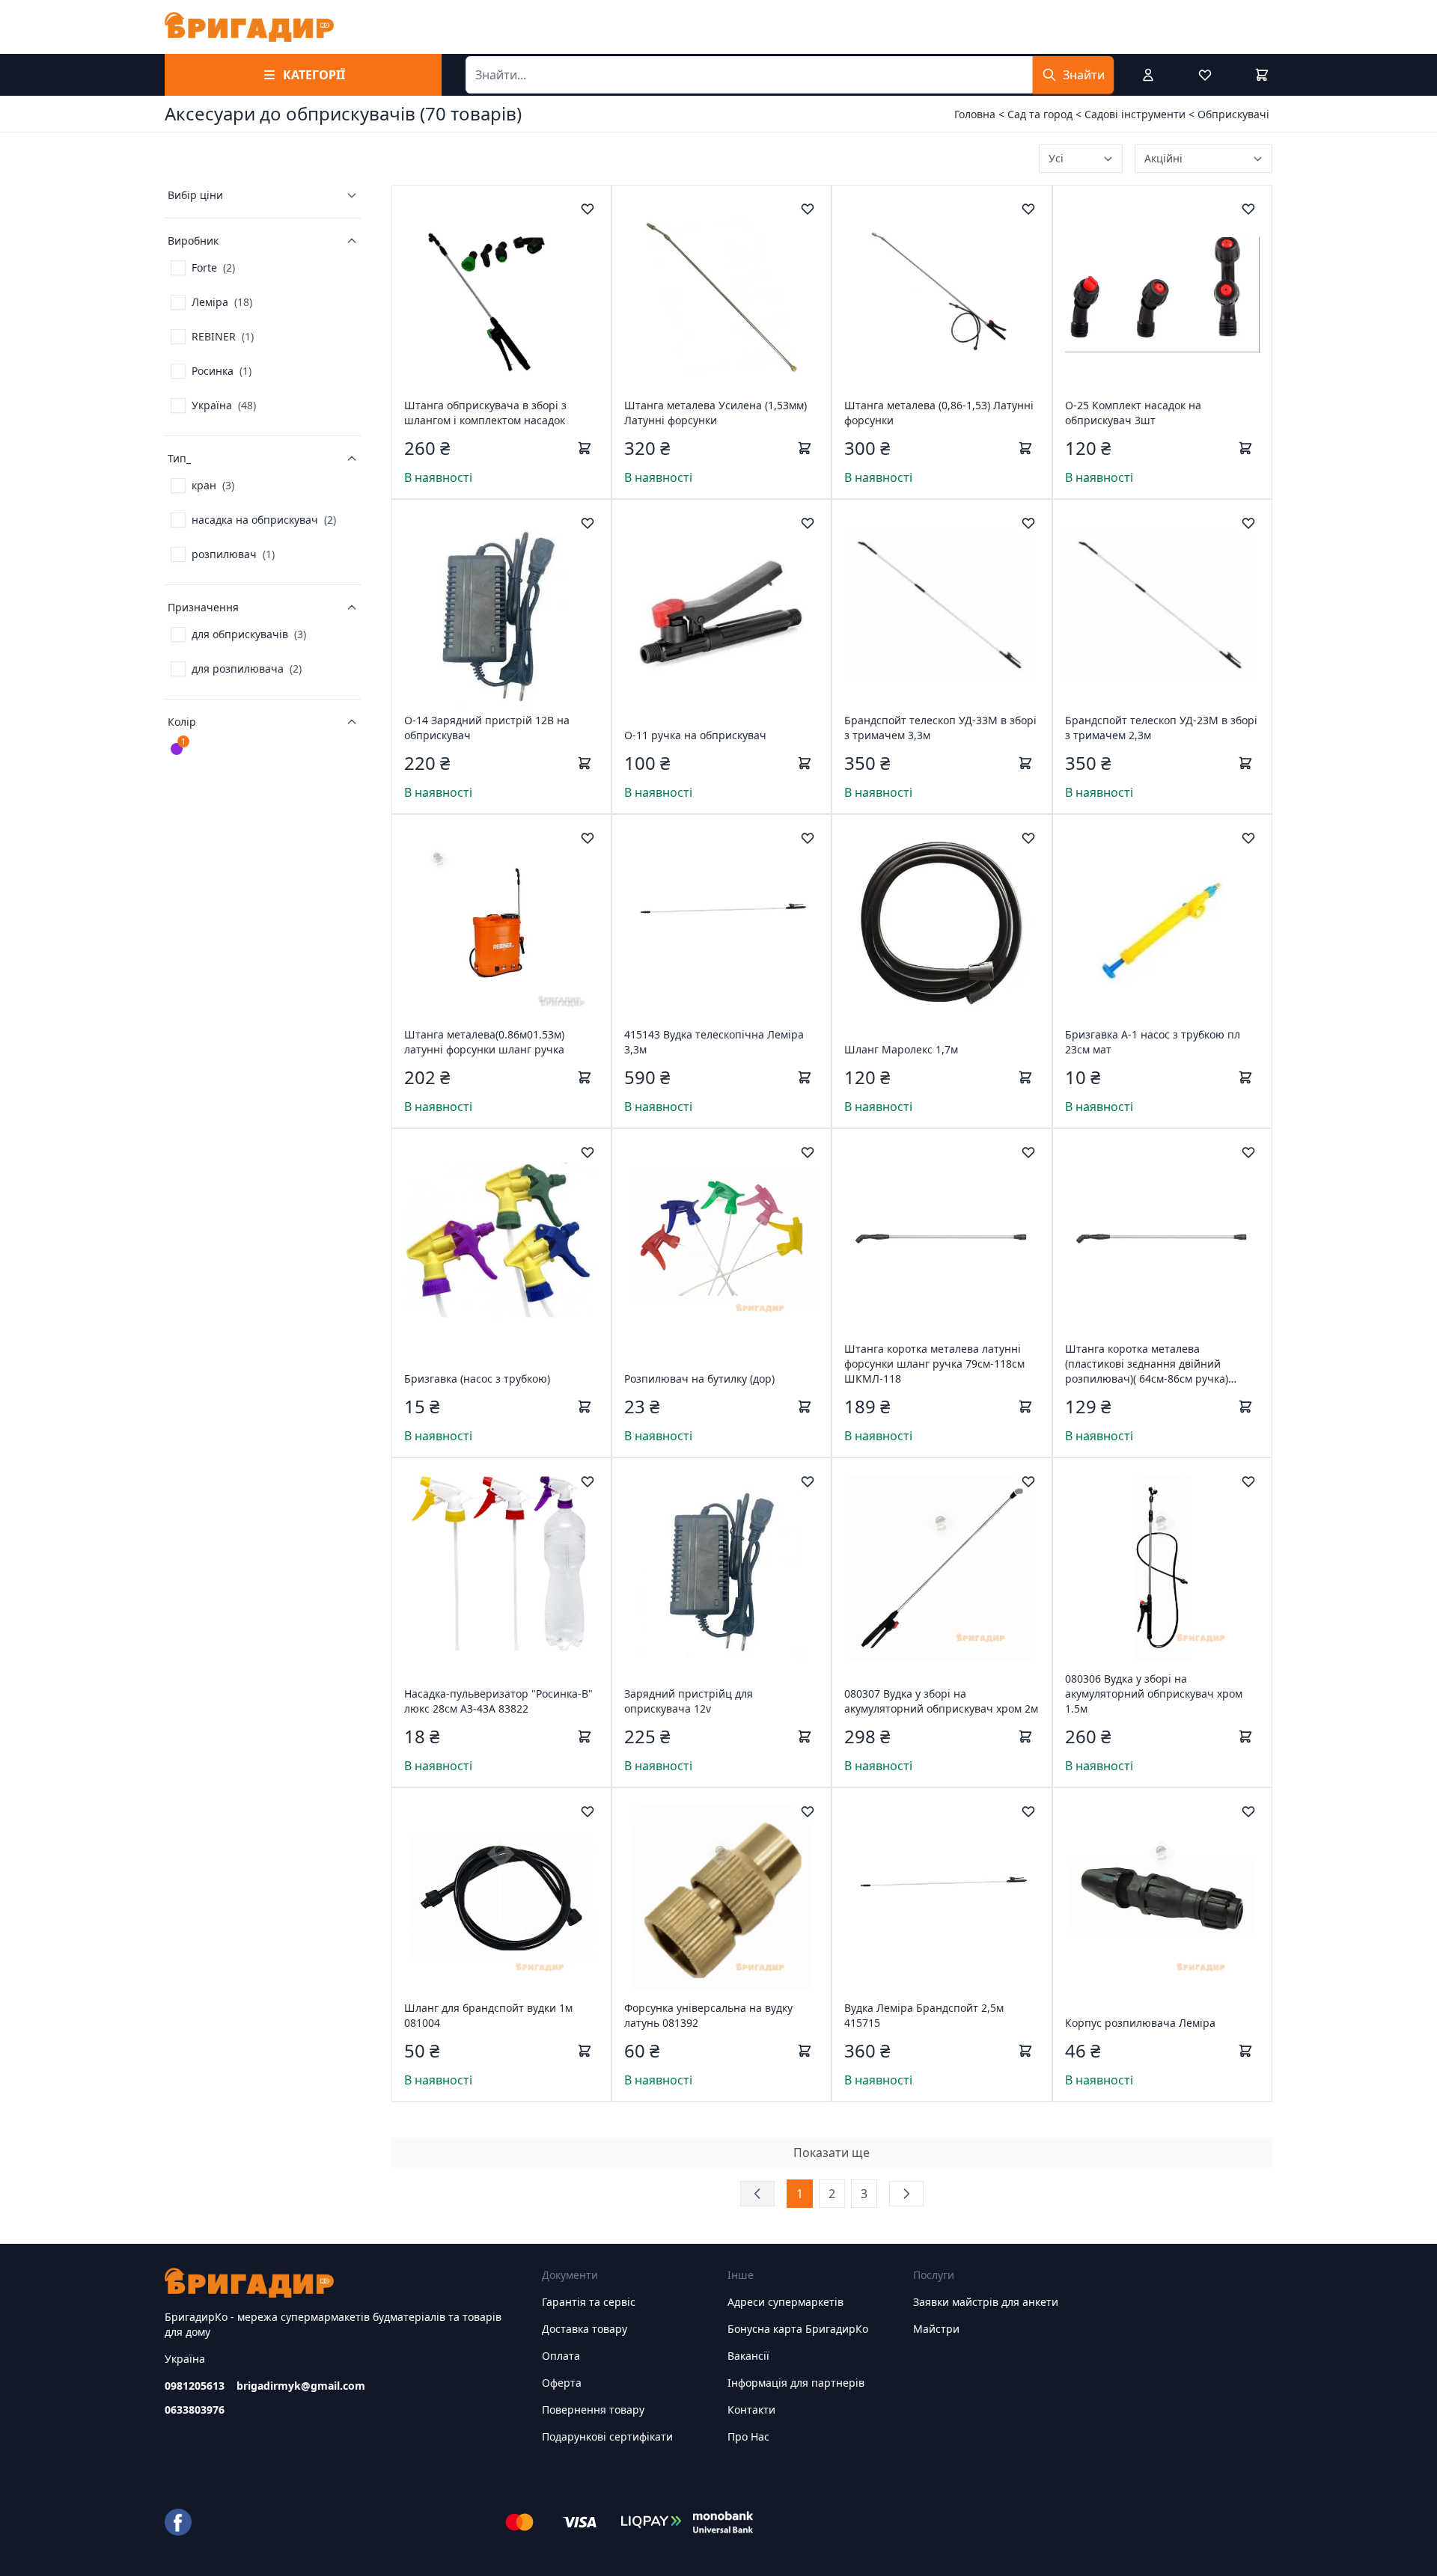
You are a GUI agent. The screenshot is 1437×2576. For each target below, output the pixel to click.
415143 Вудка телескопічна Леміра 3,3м (714, 1042)
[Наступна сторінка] (906, 2194)
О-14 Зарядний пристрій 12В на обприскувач (487, 728)
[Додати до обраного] (588, 209)
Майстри (936, 2329)
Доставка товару (585, 2329)
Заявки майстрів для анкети (986, 2302)
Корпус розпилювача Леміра (1140, 2023)
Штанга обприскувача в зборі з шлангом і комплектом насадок (485, 413)
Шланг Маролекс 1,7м (901, 1049)
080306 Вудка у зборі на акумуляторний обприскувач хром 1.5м (1154, 1694)
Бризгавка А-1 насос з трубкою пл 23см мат (1153, 1042)
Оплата (561, 2356)
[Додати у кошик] (585, 448)
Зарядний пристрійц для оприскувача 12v (689, 1701)
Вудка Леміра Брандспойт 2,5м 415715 (924, 2015)
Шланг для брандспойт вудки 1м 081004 (488, 2015)
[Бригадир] (249, 27)
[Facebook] (178, 2522)
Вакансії (748, 2356)
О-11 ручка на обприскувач (695, 735)
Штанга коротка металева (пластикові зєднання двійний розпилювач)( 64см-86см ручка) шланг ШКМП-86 (1147, 1364)
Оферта (562, 2383)
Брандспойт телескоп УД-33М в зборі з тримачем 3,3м (940, 728)
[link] (203, 268)
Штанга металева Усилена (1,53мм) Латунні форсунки (716, 413)
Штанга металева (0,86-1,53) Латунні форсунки (939, 413)
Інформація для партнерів (796, 2383)
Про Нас (748, 2436)
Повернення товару (593, 2410)
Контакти (751, 2410)
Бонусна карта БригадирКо (798, 2329)
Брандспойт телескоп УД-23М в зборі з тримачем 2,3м (1161, 728)
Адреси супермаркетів (785, 2302)
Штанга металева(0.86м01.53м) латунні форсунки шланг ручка (484, 1042)
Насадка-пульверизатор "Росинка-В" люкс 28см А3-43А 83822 (498, 1701)
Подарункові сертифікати (607, 2436)
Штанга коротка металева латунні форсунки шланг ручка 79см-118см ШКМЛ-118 (934, 1364)
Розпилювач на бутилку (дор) (699, 1379)
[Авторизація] (1148, 75)
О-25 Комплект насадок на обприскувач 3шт (1133, 413)
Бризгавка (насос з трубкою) (477, 1379)
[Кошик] (1262, 75)
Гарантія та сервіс (589, 2302)
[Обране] (1205, 75)
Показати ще (832, 2153)
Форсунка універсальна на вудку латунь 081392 (708, 2015)
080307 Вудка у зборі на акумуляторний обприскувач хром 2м (941, 1701)
